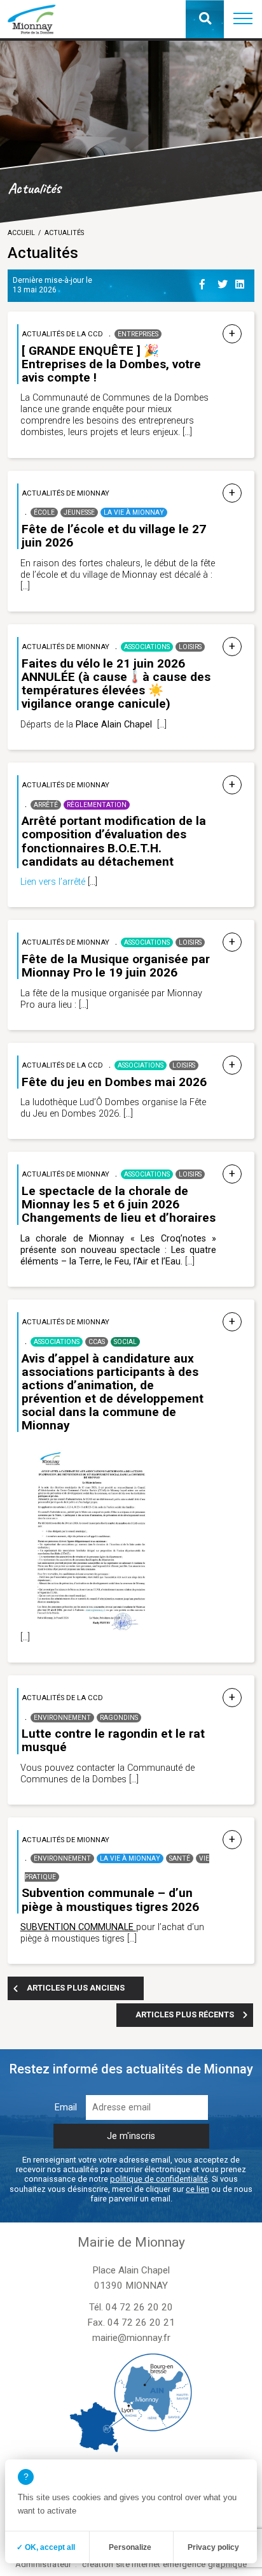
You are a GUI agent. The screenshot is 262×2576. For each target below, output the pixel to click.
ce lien (197, 2189)
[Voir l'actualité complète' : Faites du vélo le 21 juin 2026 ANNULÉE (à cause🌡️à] (232, 647)
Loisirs (190, 647)
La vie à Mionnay (134, 512)
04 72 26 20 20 (139, 2307)
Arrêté (46, 805)
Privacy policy (213, 2547)
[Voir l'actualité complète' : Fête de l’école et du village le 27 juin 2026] (232, 493)
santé (180, 1858)
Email (66, 2107)
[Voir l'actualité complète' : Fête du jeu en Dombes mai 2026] (232, 1065)
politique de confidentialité (159, 2179)
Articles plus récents (185, 2014)
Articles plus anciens (76, 1988)
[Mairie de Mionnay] (31, 19)
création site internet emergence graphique (164, 2564)
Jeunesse (79, 512)
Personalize (130, 2547)
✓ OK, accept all (46, 2547)
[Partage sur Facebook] (206, 282)
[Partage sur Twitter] (224, 282)
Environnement (62, 1718)
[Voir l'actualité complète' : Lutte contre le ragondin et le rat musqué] (232, 1698)
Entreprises (138, 334)
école (44, 512)
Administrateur (44, 2564)
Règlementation (97, 805)
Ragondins (119, 1718)
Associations (147, 647)
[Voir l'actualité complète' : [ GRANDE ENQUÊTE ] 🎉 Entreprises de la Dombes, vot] (232, 334)
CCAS (97, 1342)
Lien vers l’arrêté (53, 882)
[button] (243, 19)
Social (125, 1342)
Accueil (21, 233)
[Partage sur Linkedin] (242, 282)
